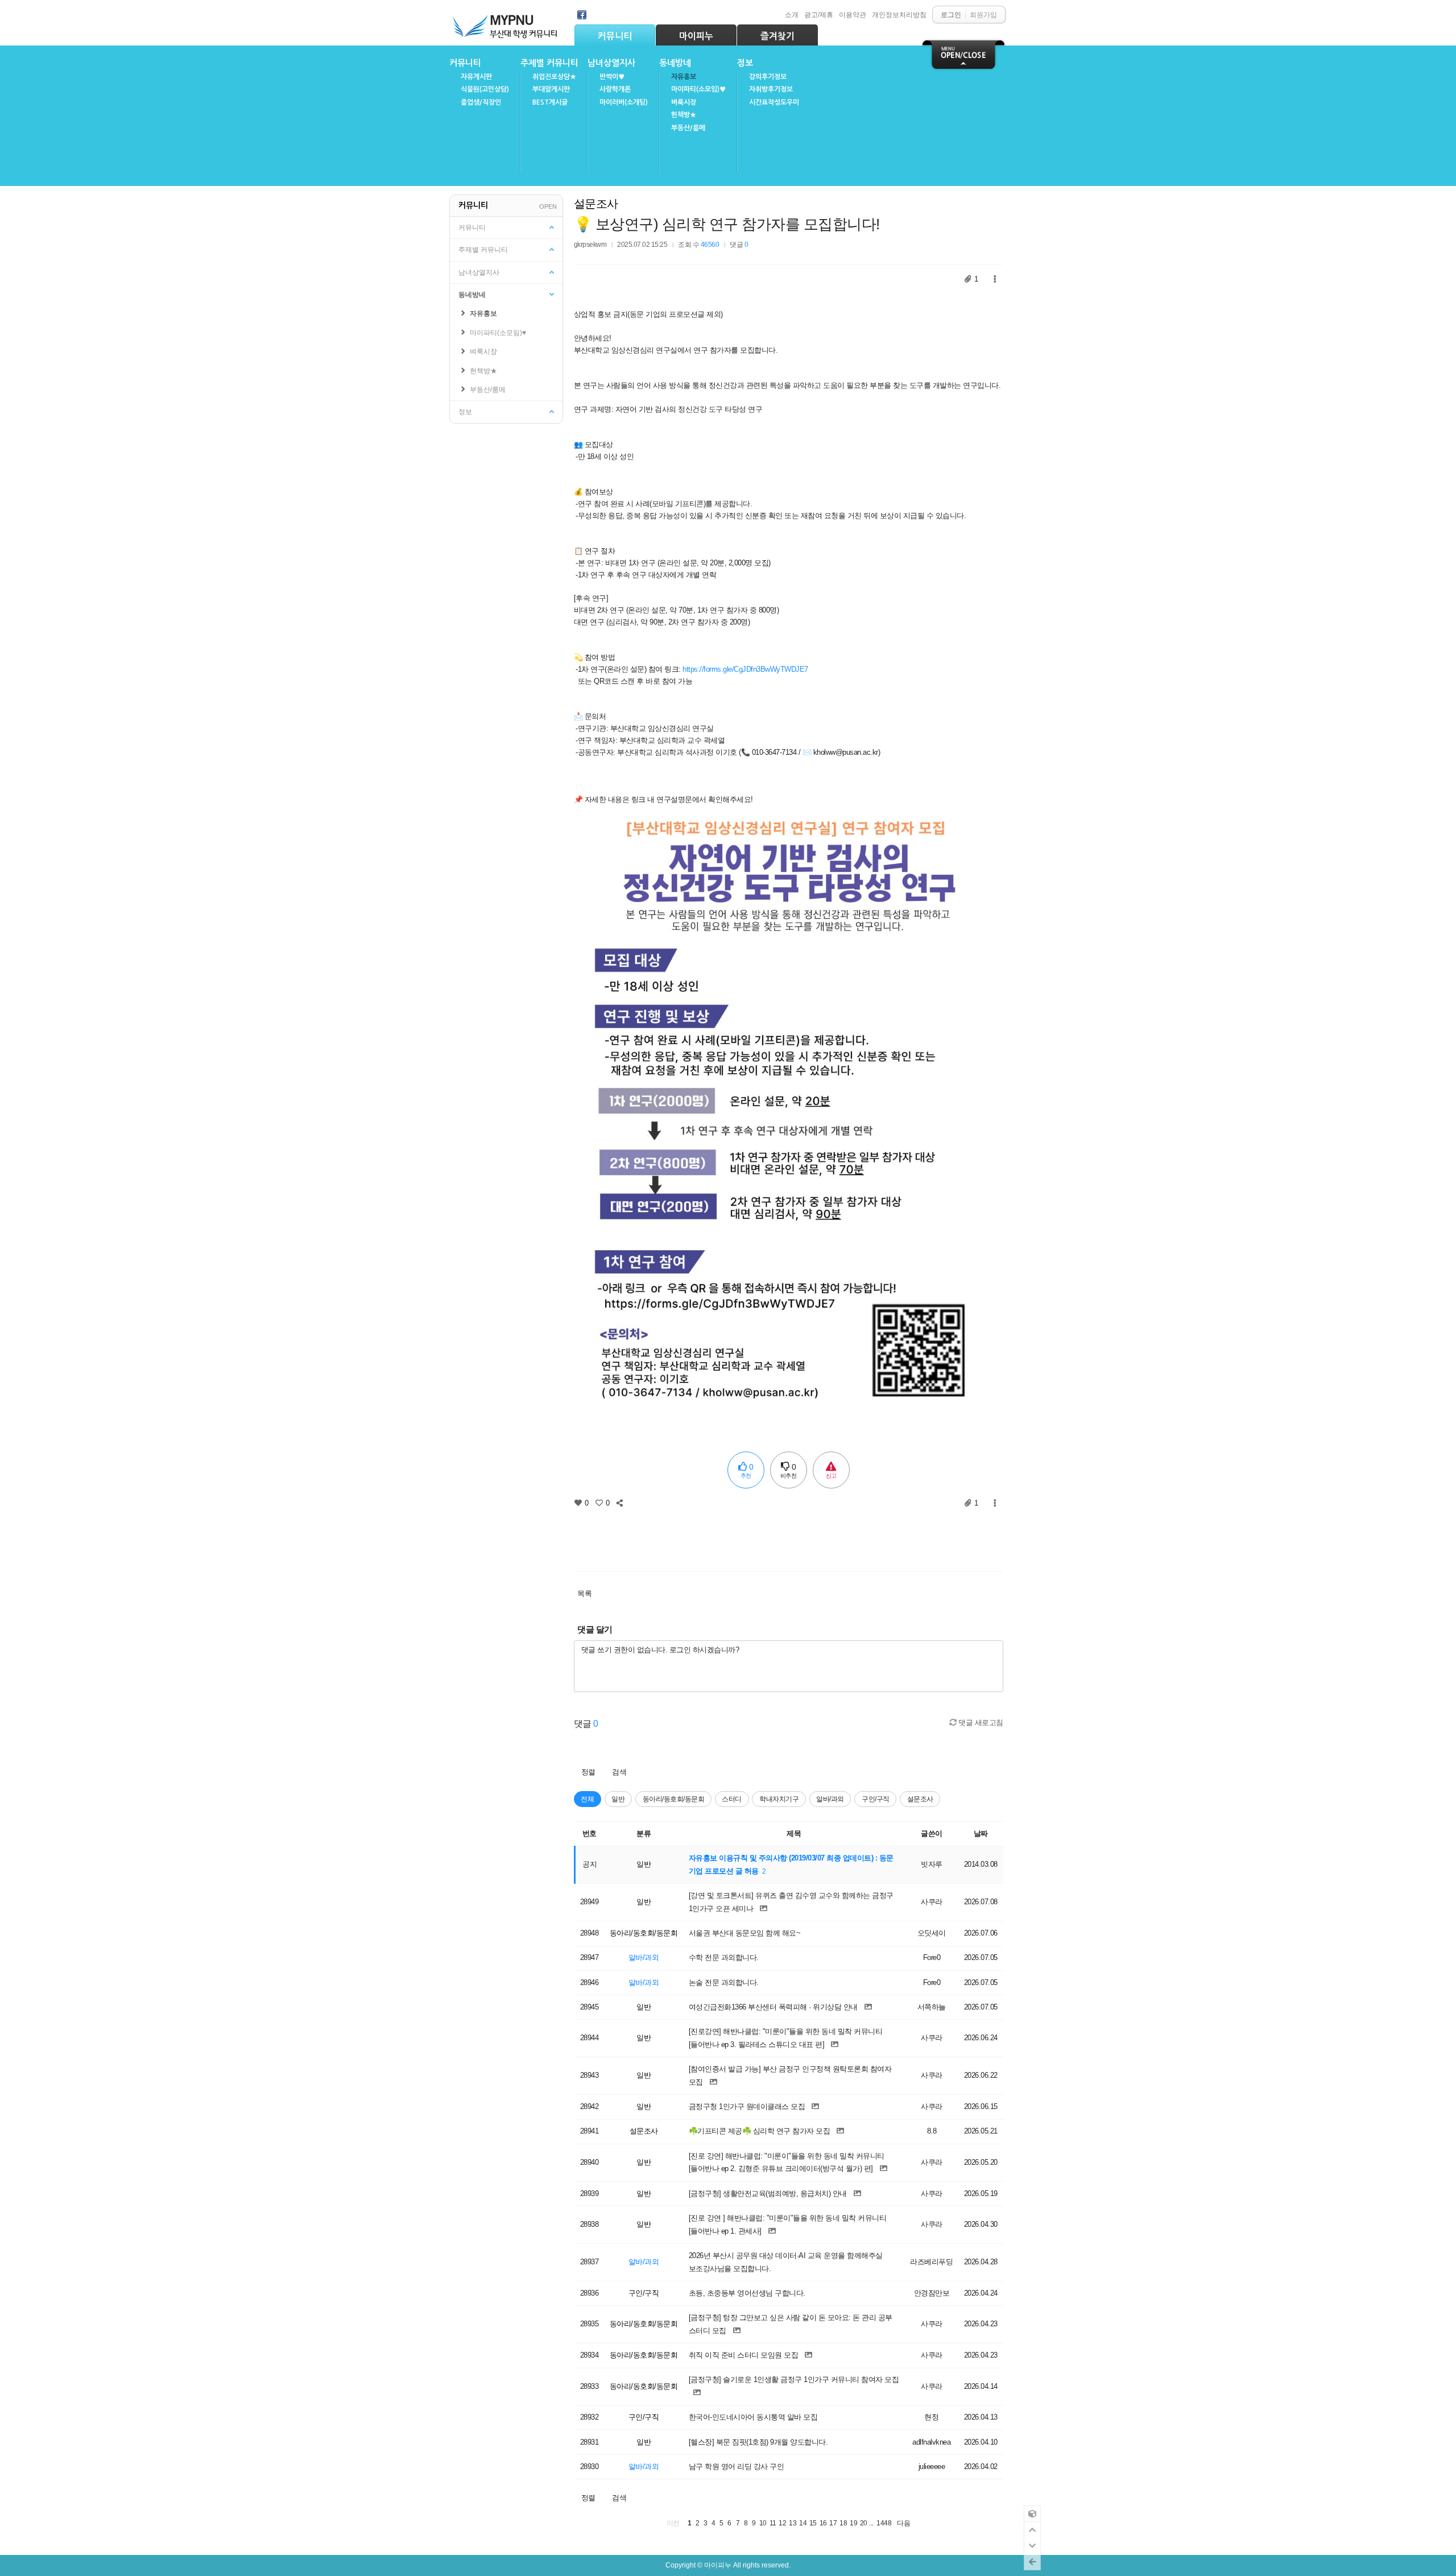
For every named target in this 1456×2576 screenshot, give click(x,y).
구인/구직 (876, 1799)
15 (813, 2523)
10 (763, 2523)
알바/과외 (830, 1799)
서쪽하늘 (932, 2007)
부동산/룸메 (688, 128)
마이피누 (696, 36)
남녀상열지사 (611, 63)
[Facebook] (582, 15)
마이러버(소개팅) (624, 102)
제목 (794, 1833)
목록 (584, 1593)
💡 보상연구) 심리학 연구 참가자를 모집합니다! (727, 224)
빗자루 (932, 1864)
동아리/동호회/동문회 (674, 1799)
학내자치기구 (779, 1799)
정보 (745, 63)
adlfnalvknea (931, 2442)
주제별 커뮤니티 (549, 63)
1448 (884, 2523)
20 (864, 2523)
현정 (931, 2417)
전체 (587, 1799)
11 (773, 2523)
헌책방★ (684, 115)
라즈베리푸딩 (931, 2262)
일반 (618, 1799)
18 (843, 2523)
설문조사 (596, 204)
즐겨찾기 (777, 36)
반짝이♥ (612, 77)
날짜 (981, 1833)
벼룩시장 (684, 102)
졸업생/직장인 (481, 102)
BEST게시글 (550, 102)
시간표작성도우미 (774, 102)
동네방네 (675, 63)
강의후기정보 (768, 77)
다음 (903, 2523)
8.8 (932, 2131)
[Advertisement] (788, 1536)
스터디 (732, 1799)
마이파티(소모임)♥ (698, 89)
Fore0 (932, 1957)
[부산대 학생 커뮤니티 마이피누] (506, 24)
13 (793, 2523)
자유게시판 (476, 77)
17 (833, 2523)
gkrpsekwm (590, 244)
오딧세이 (932, 1933)
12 (782, 2523)
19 (853, 2523)
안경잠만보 (932, 2293)
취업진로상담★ (554, 77)
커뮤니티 (615, 36)
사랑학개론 (615, 89)
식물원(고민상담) (485, 89)
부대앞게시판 (551, 89)
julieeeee (932, 2467)
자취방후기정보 (771, 89)
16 (823, 2523)
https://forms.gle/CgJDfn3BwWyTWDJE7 (745, 669)
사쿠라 (932, 1902)
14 (803, 2523)
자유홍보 (684, 77)
